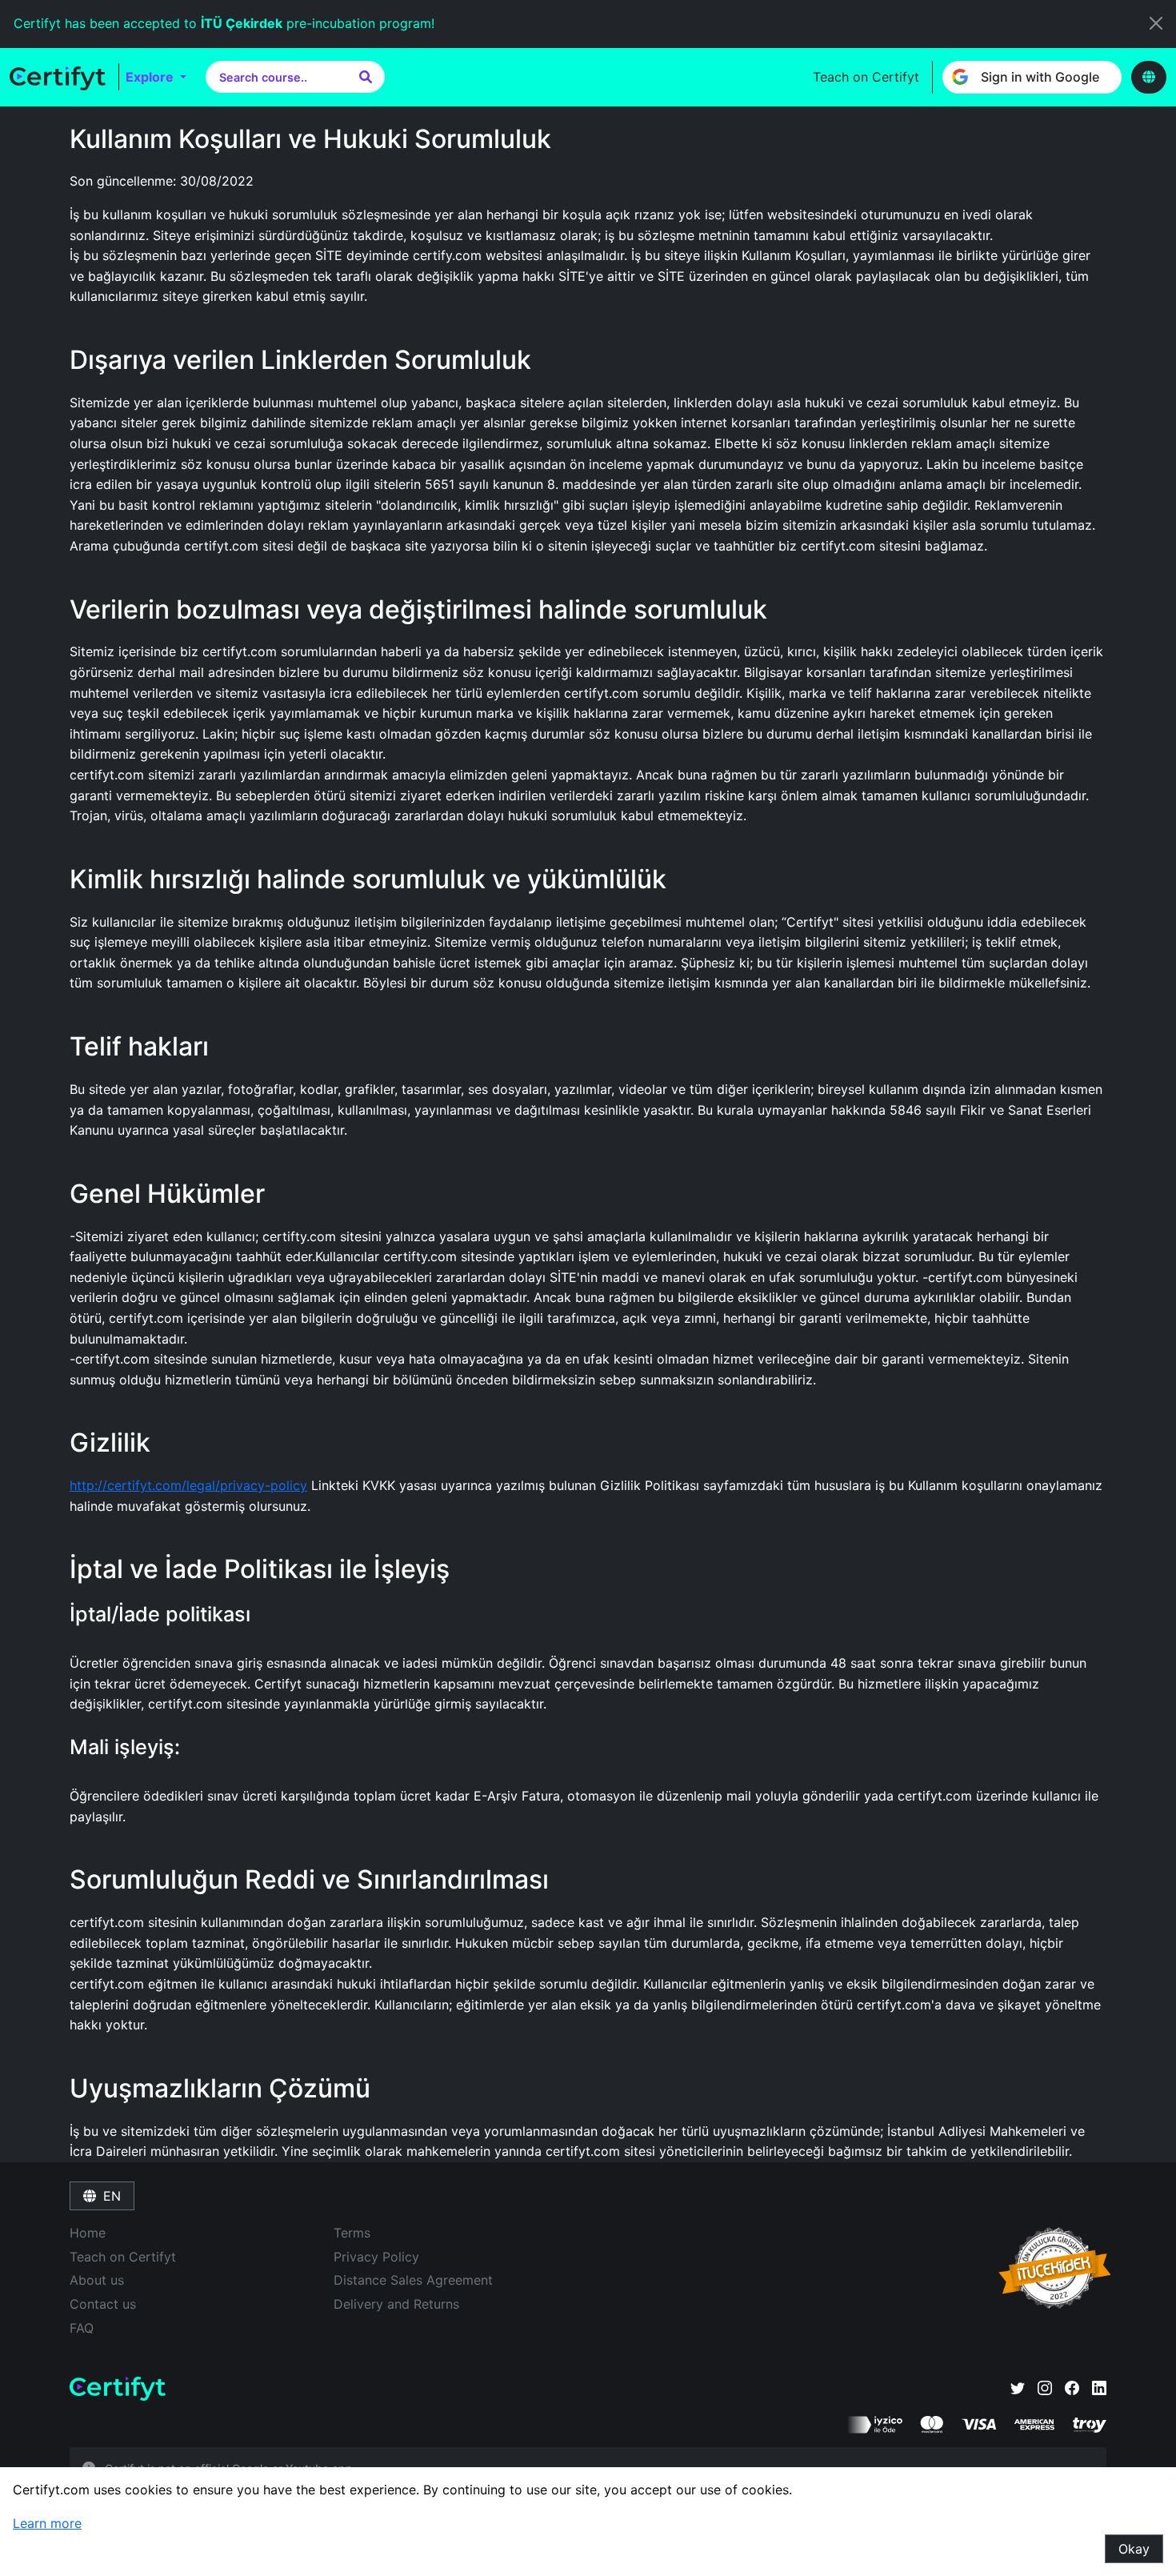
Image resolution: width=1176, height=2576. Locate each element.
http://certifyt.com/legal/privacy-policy (188, 1485)
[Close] (1156, 23)
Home (88, 2233)
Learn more (47, 2523)
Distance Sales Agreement (413, 2280)
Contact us (103, 2304)
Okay (1134, 2549)
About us (97, 2280)
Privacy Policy (376, 2257)
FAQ (82, 2328)
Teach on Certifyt (866, 77)
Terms (352, 2233)
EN (110, 2196)
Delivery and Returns (396, 2304)
